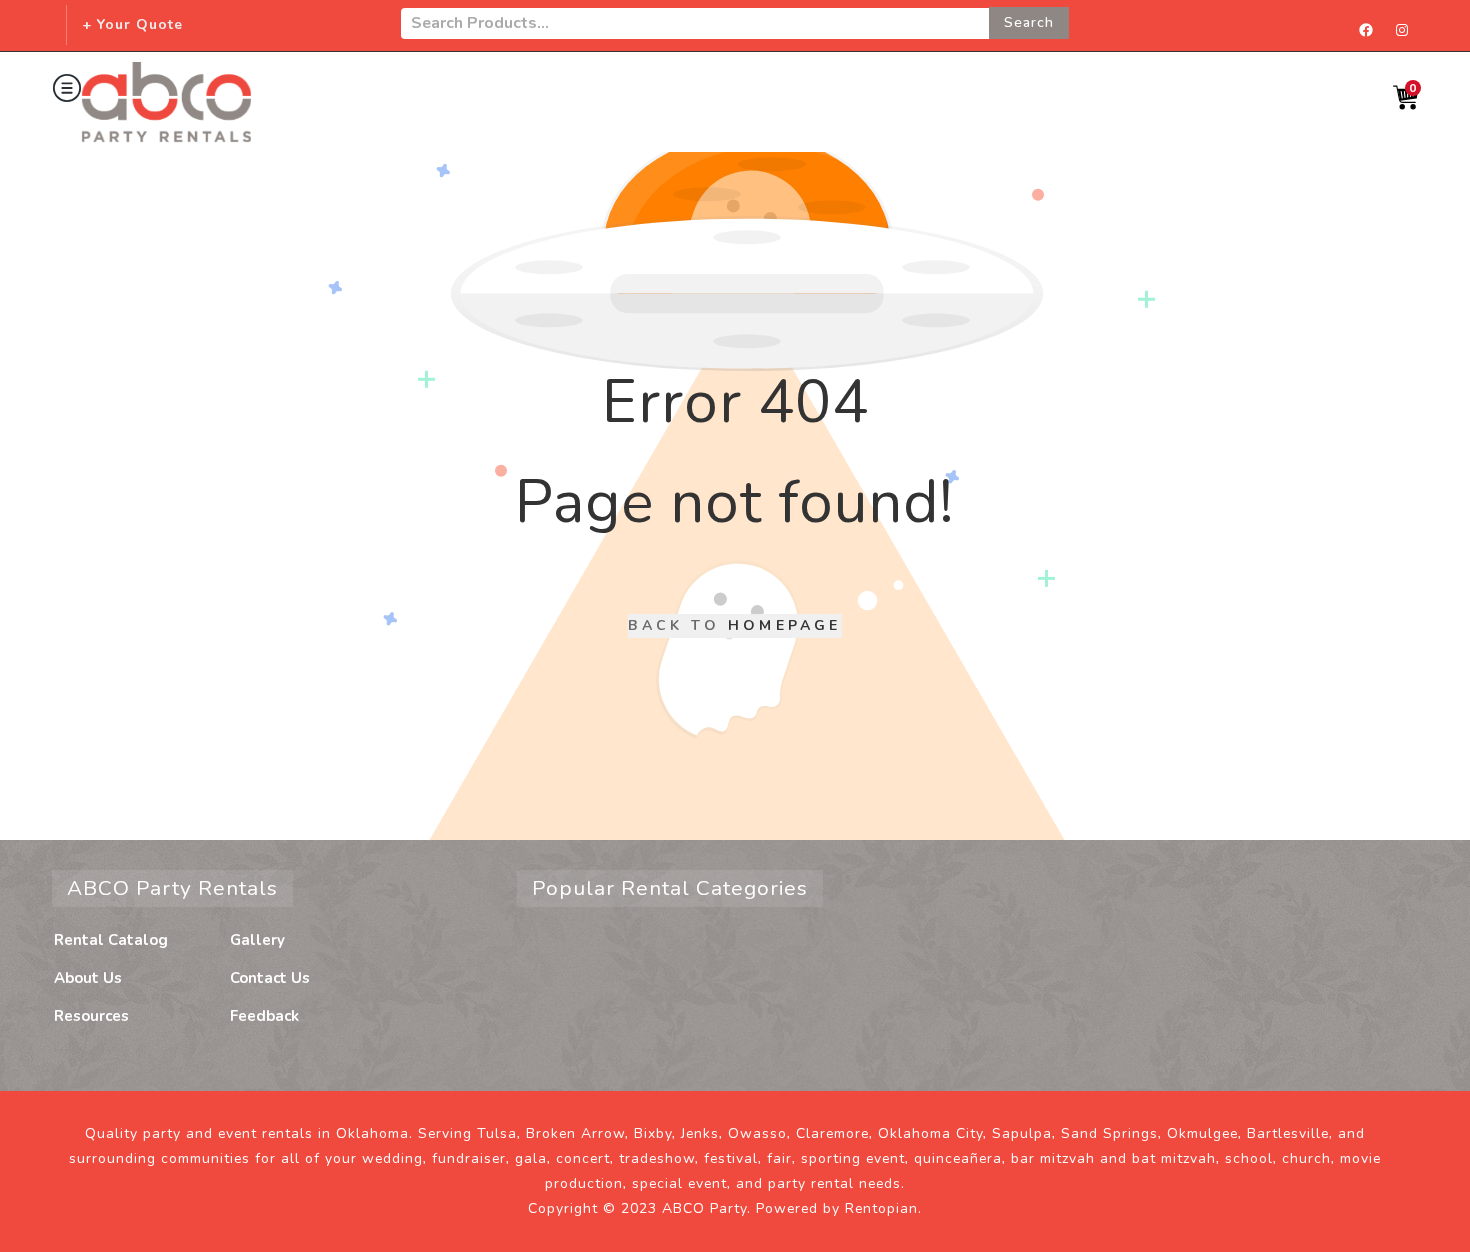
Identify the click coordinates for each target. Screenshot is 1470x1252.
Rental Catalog (111, 940)
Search (1029, 22)
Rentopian (881, 1208)
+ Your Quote (132, 24)
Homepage (785, 625)
